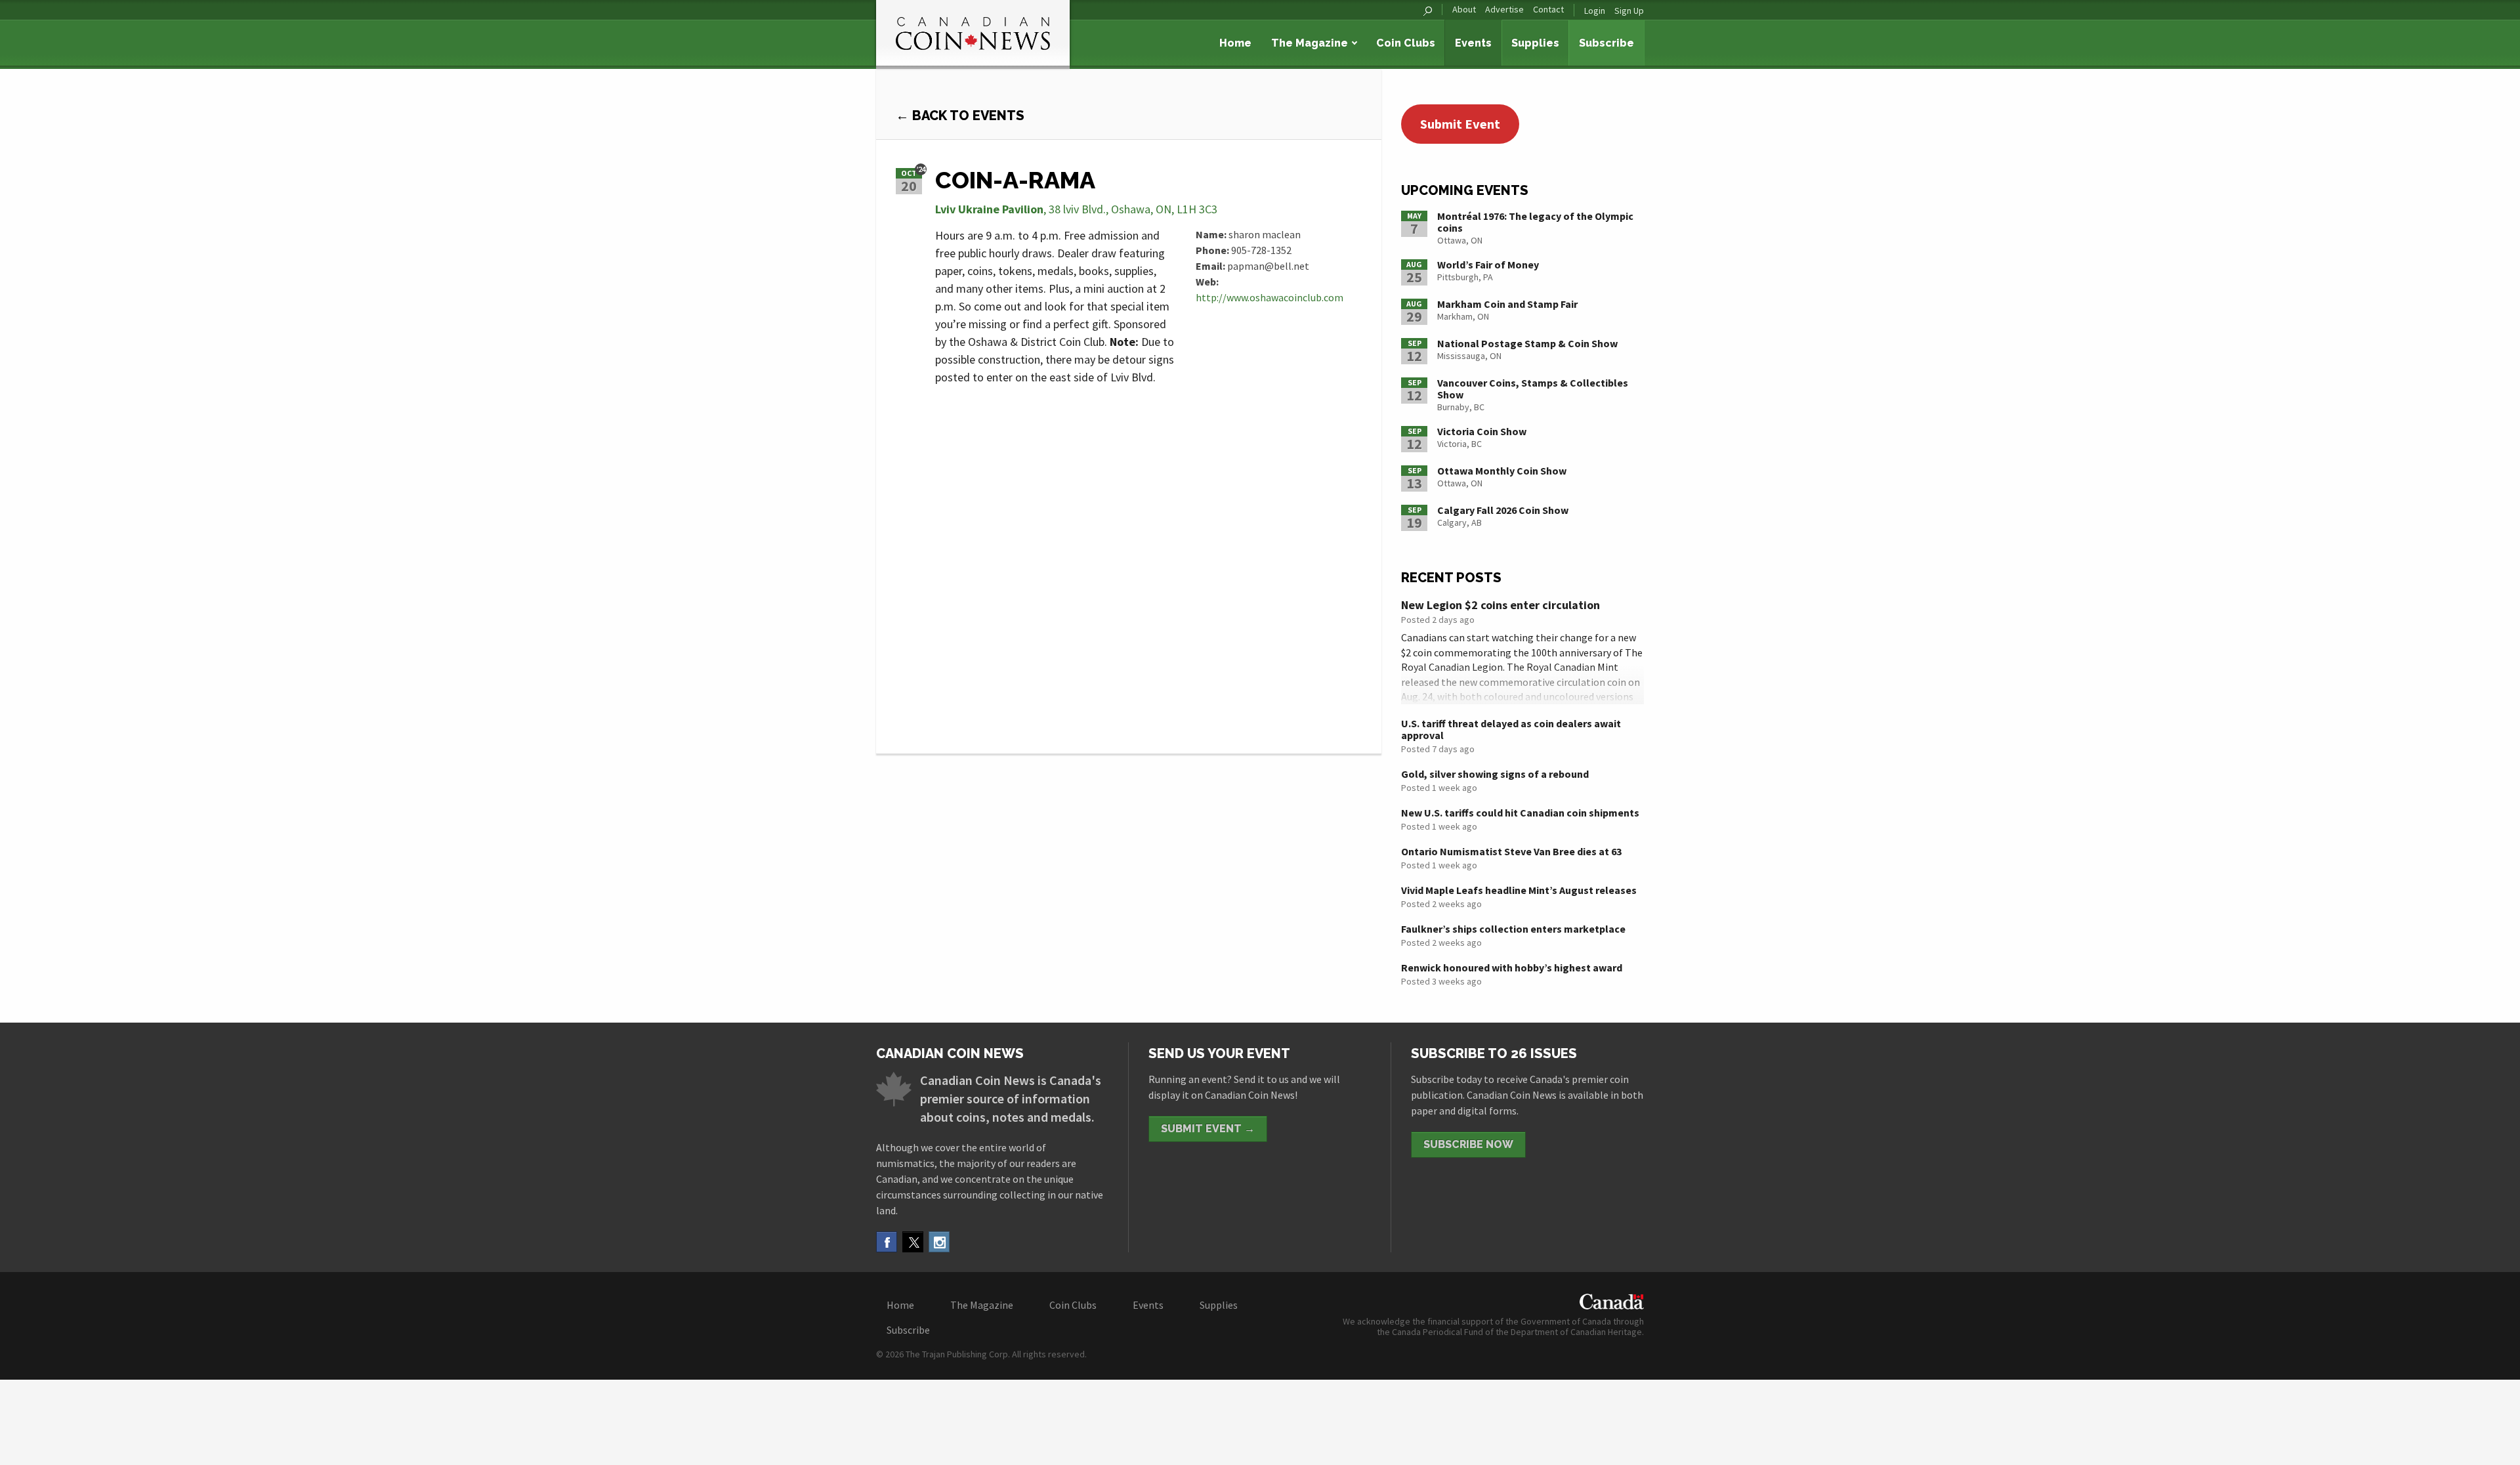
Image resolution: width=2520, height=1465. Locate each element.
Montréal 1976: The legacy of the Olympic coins (1535, 222)
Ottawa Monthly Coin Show (1502, 471)
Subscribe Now (1468, 1144)
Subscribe (1606, 43)
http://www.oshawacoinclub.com (1270, 297)
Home (1235, 43)
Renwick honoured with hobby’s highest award (1512, 967)
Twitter (913, 1242)
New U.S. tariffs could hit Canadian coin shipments (1520, 813)
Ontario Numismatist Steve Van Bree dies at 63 (1511, 851)
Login (1595, 11)
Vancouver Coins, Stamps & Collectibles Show (1533, 389)
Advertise (1504, 10)
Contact (1548, 10)
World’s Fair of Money (1488, 265)
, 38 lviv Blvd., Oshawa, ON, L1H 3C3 (1076, 209)
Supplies (1535, 43)
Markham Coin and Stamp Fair (1507, 304)
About (1464, 10)
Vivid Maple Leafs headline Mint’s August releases (1519, 890)
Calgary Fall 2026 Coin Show (1503, 510)
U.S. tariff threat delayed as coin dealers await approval (1511, 729)
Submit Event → (1208, 1129)
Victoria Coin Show (1482, 431)
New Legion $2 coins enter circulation (1501, 605)
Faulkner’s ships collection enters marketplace (1513, 929)
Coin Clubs (1406, 43)
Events (1473, 43)
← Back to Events (960, 116)
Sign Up (1629, 11)
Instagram (939, 1242)
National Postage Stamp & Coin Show (1527, 343)
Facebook (887, 1242)
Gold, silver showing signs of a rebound (1495, 774)
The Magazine (1310, 43)
